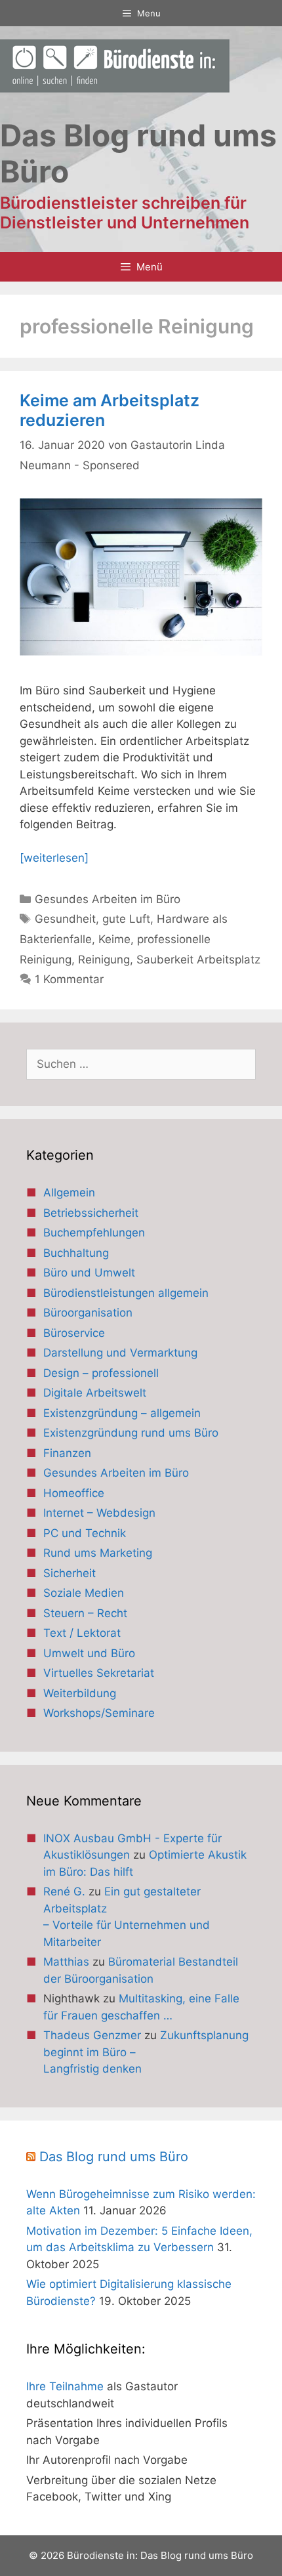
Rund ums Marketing (98, 1553)
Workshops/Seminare (99, 1713)
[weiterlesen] (54, 858)
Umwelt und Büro (89, 1653)
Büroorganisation (88, 1313)
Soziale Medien (84, 1593)
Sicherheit (70, 1573)
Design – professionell (101, 1373)
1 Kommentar (69, 979)
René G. (64, 1891)
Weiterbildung (80, 1693)
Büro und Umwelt (89, 1273)
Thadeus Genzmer (92, 2035)
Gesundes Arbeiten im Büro (108, 899)
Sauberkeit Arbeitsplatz (198, 960)
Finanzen (67, 1453)
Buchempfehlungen (94, 1233)
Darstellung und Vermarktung (120, 1353)
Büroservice (74, 1333)
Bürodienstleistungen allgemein (126, 1293)
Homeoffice (74, 1493)
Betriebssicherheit (91, 1213)
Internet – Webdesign (99, 1513)
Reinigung (104, 960)
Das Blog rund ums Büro (114, 2157)
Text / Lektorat (82, 1633)
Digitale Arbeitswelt (95, 1393)
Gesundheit (65, 919)
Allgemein (69, 1193)
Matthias (66, 1962)
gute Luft (126, 919)
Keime (114, 939)
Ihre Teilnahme (65, 2386)
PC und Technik (85, 1533)
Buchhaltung (76, 1253)
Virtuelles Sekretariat (99, 1673)
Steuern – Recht (85, 1613)
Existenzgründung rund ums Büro (131, 1433)
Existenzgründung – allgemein (122, 1413)
